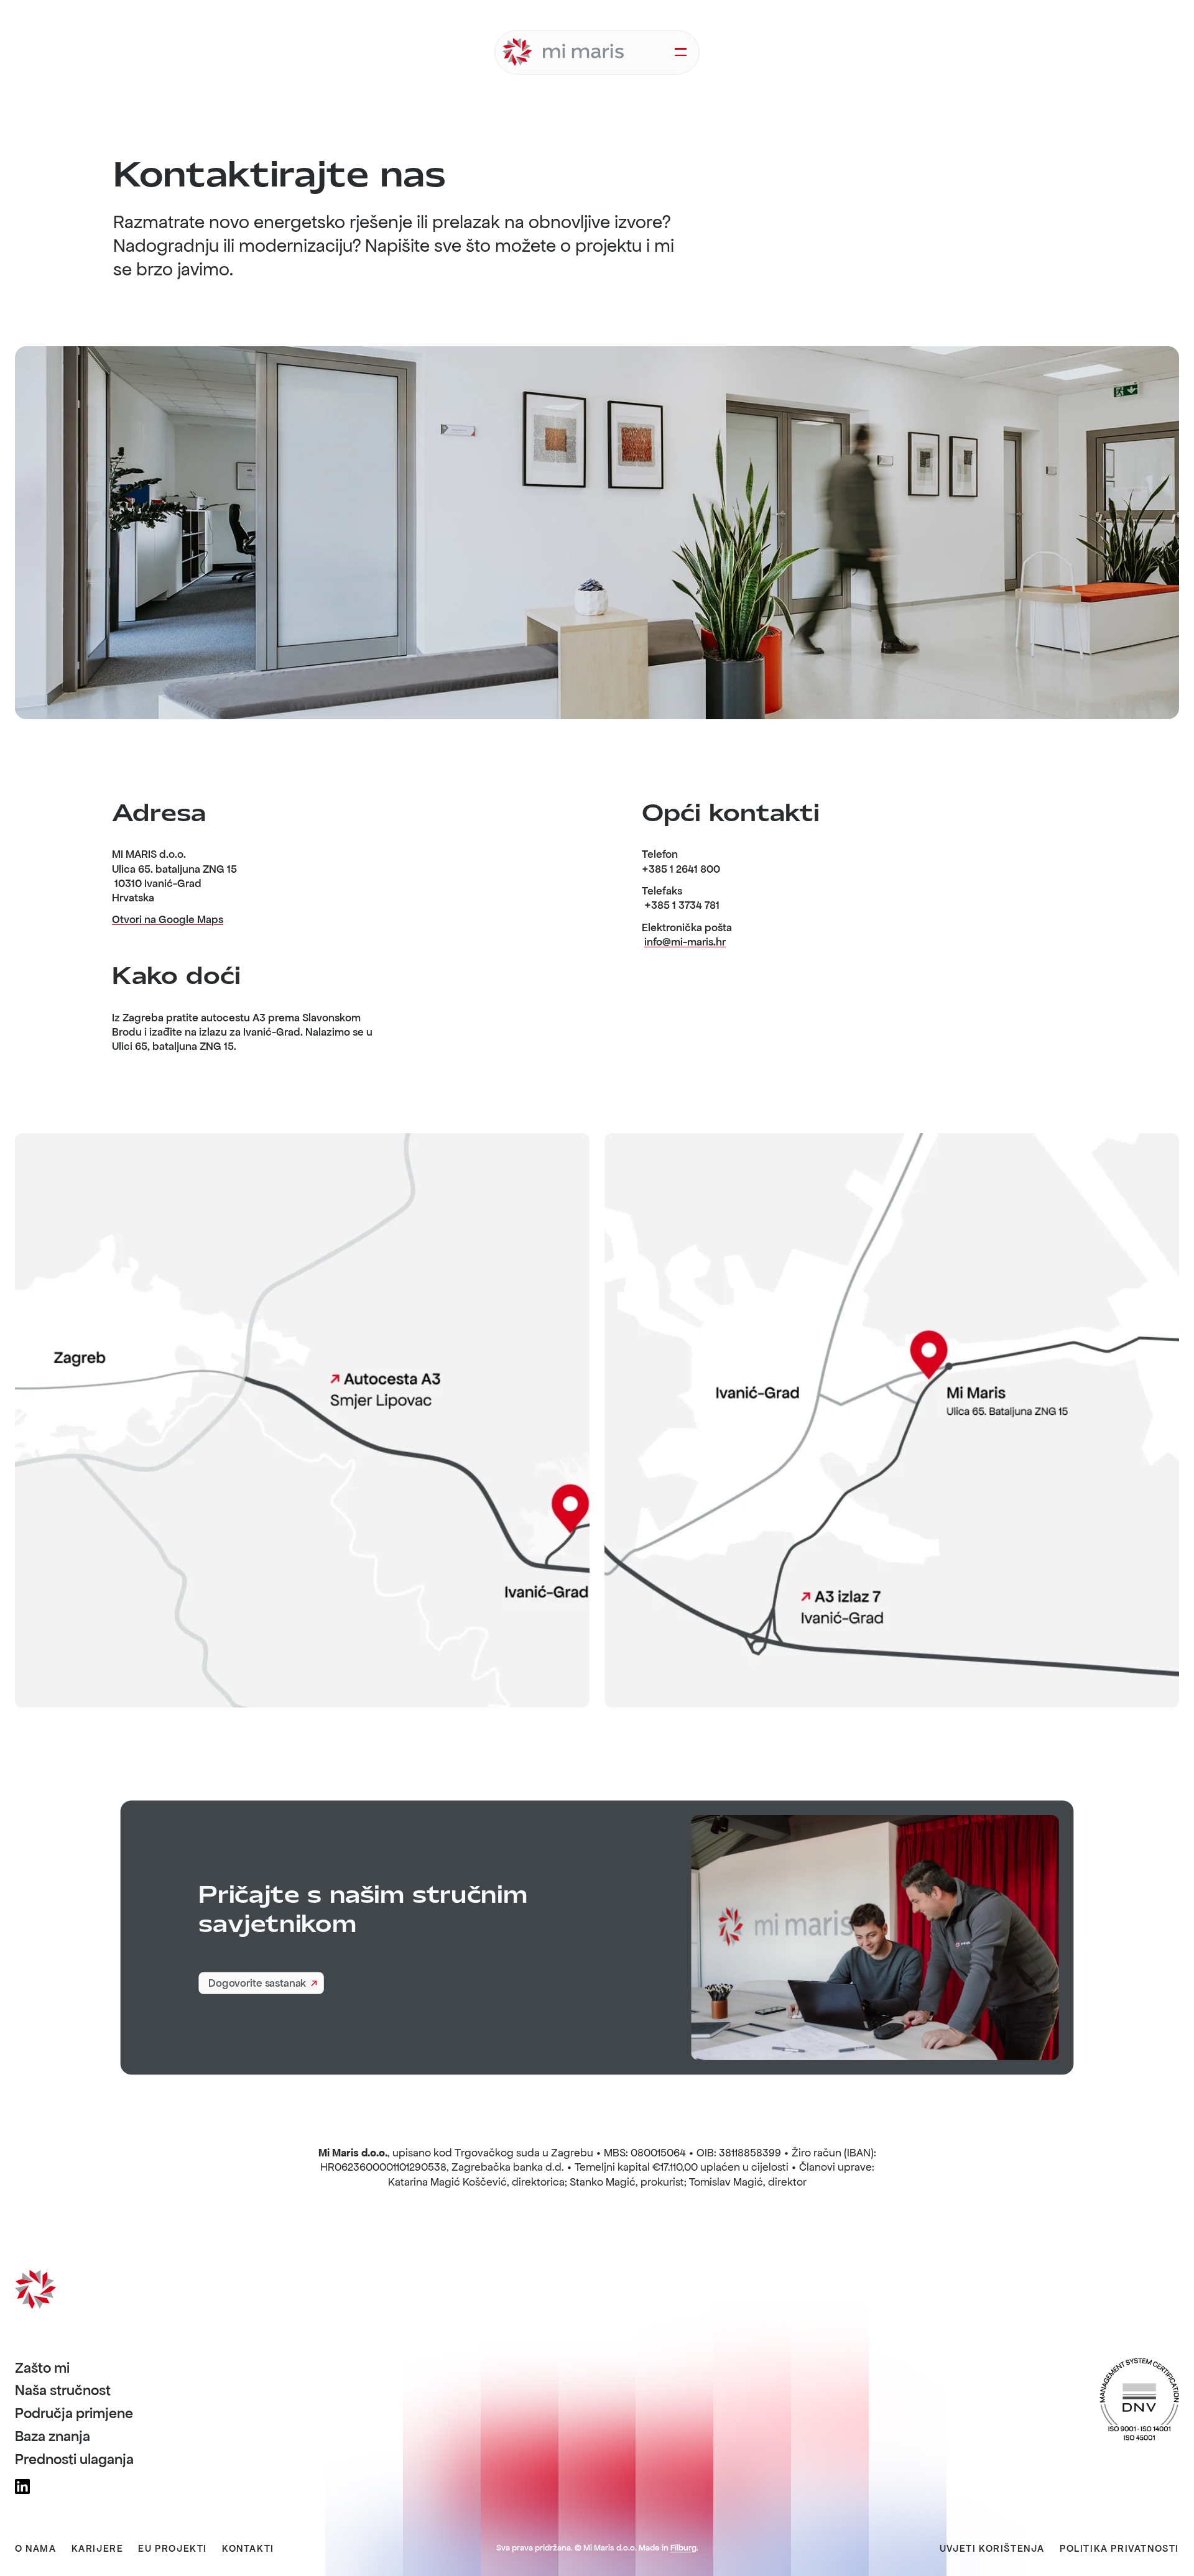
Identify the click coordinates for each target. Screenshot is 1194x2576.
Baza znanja (53, 2437)
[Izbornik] (681, 52)
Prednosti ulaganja (74, 2460)
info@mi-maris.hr (685, 942)
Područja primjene (74, 2414)
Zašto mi (42, 2368)
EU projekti (173, 2549)
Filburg (683, 2548)
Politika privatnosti (1119, 2549)
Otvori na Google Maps (168, 919)
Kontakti (248, 2549)
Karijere (98, 2549)
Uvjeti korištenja (992, 2549)
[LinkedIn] (22, 2486)
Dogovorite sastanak (257, 1984)
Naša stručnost (63, 2391)
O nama (36, 2549)
